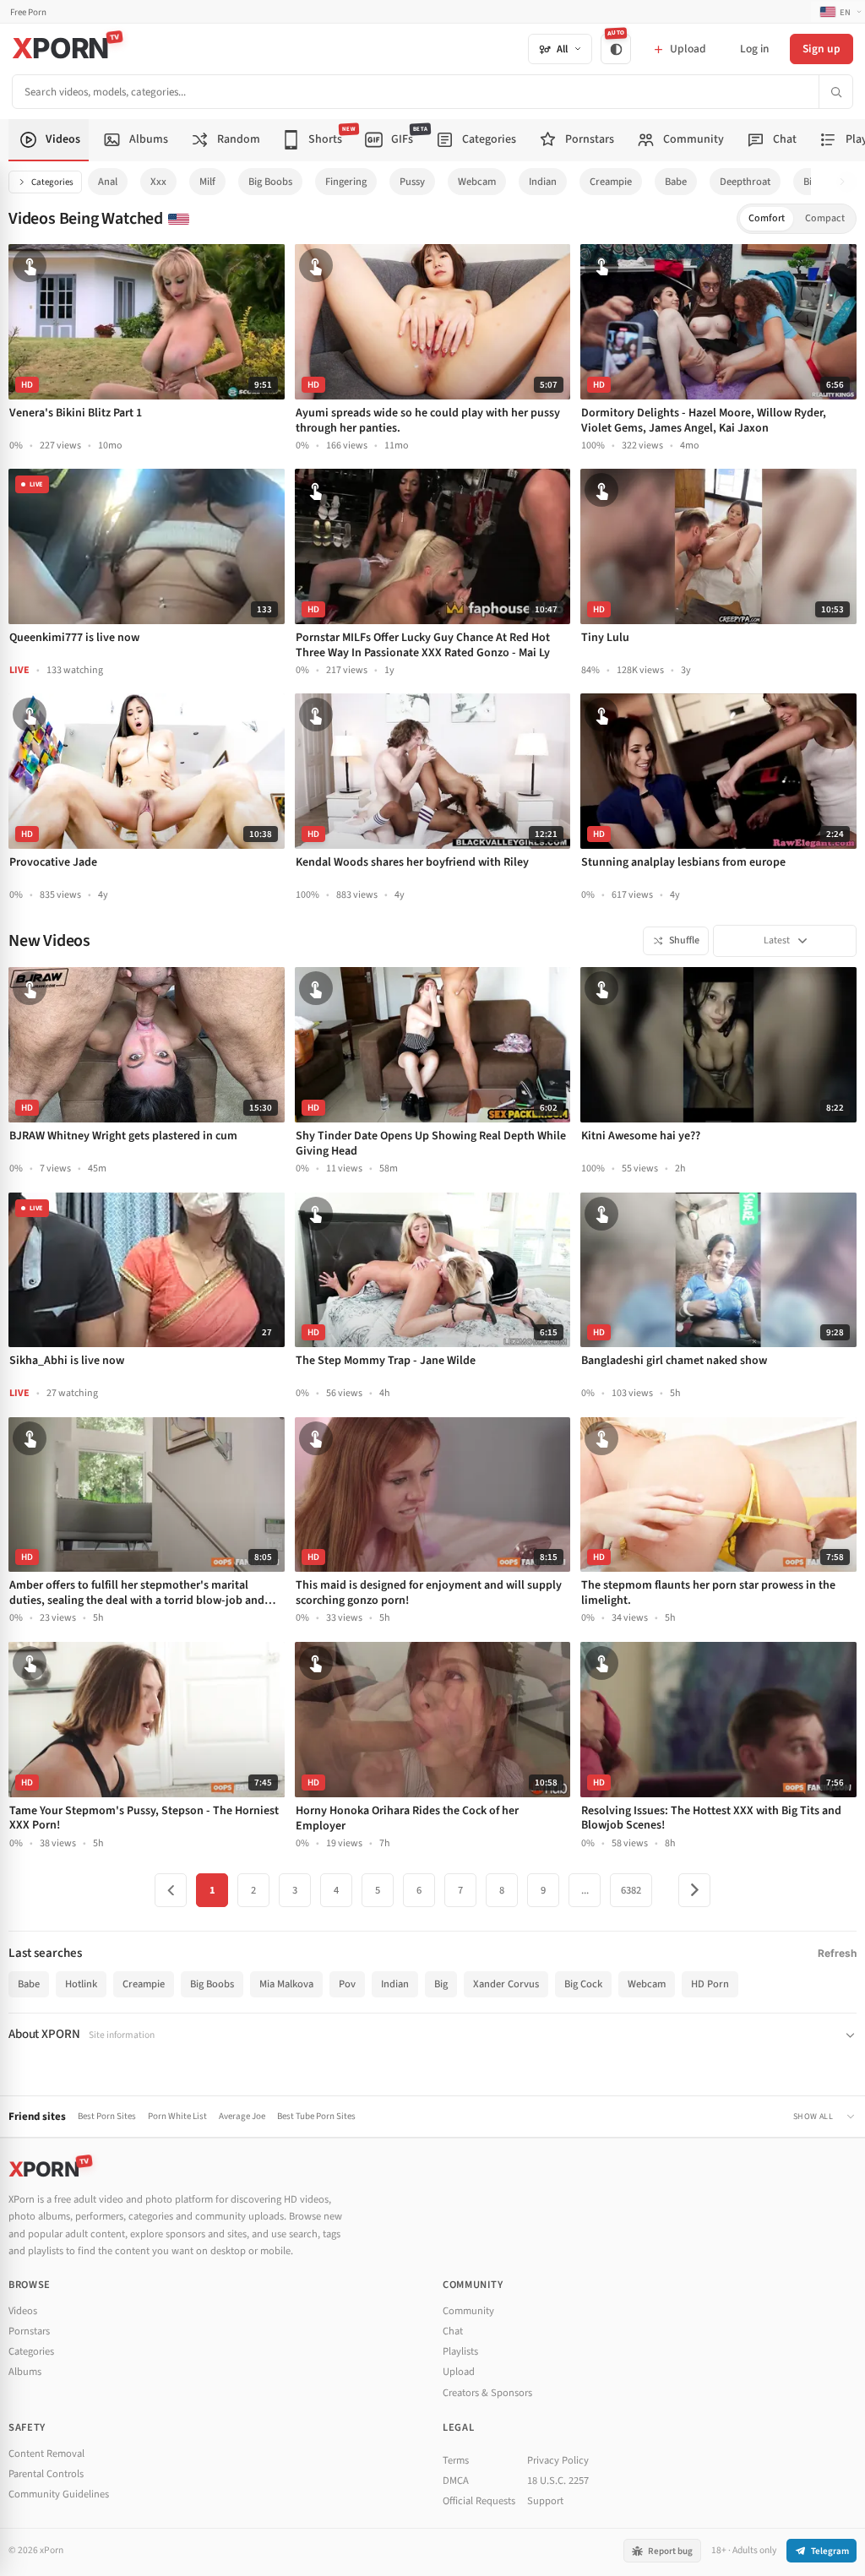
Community (468, 2311)
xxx (158, 182)
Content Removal (46, 2454)
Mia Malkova (286, 1984)
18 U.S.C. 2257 (558, 2481)
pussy (412, 182)
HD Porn (710, 1984)
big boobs (270, 182)
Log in (754, 49)
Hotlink (81, 1984)
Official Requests (479, 2501)
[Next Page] (694, 1890)
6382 (631, 1890)
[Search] (835, 92)
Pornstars (29, 2331)
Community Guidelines (59, 2494)
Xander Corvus (506, 1984)
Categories (52, 182)
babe (676, 182)
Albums (25, 2372)
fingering (346, 182)
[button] (847, 182)
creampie (611, 182)
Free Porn (28, 12)
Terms (456, 2460)
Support (545, 2501)
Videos (23, 2311)
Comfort (767, 218)
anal (108, 182)
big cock (583, 1984)
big (441, 1984)
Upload (459, 2372)
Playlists (460, 2351)
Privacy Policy (558, 2460)
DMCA (456, 2481)
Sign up (821, 49)
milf (207, 182)
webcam (477, 182)
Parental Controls (46, 2474)
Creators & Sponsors (487, 2393)
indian (543, 182)
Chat (453, 2331)
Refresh (837, 1953)
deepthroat (745, 182)
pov (347, 1984)
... (585, 1890)
